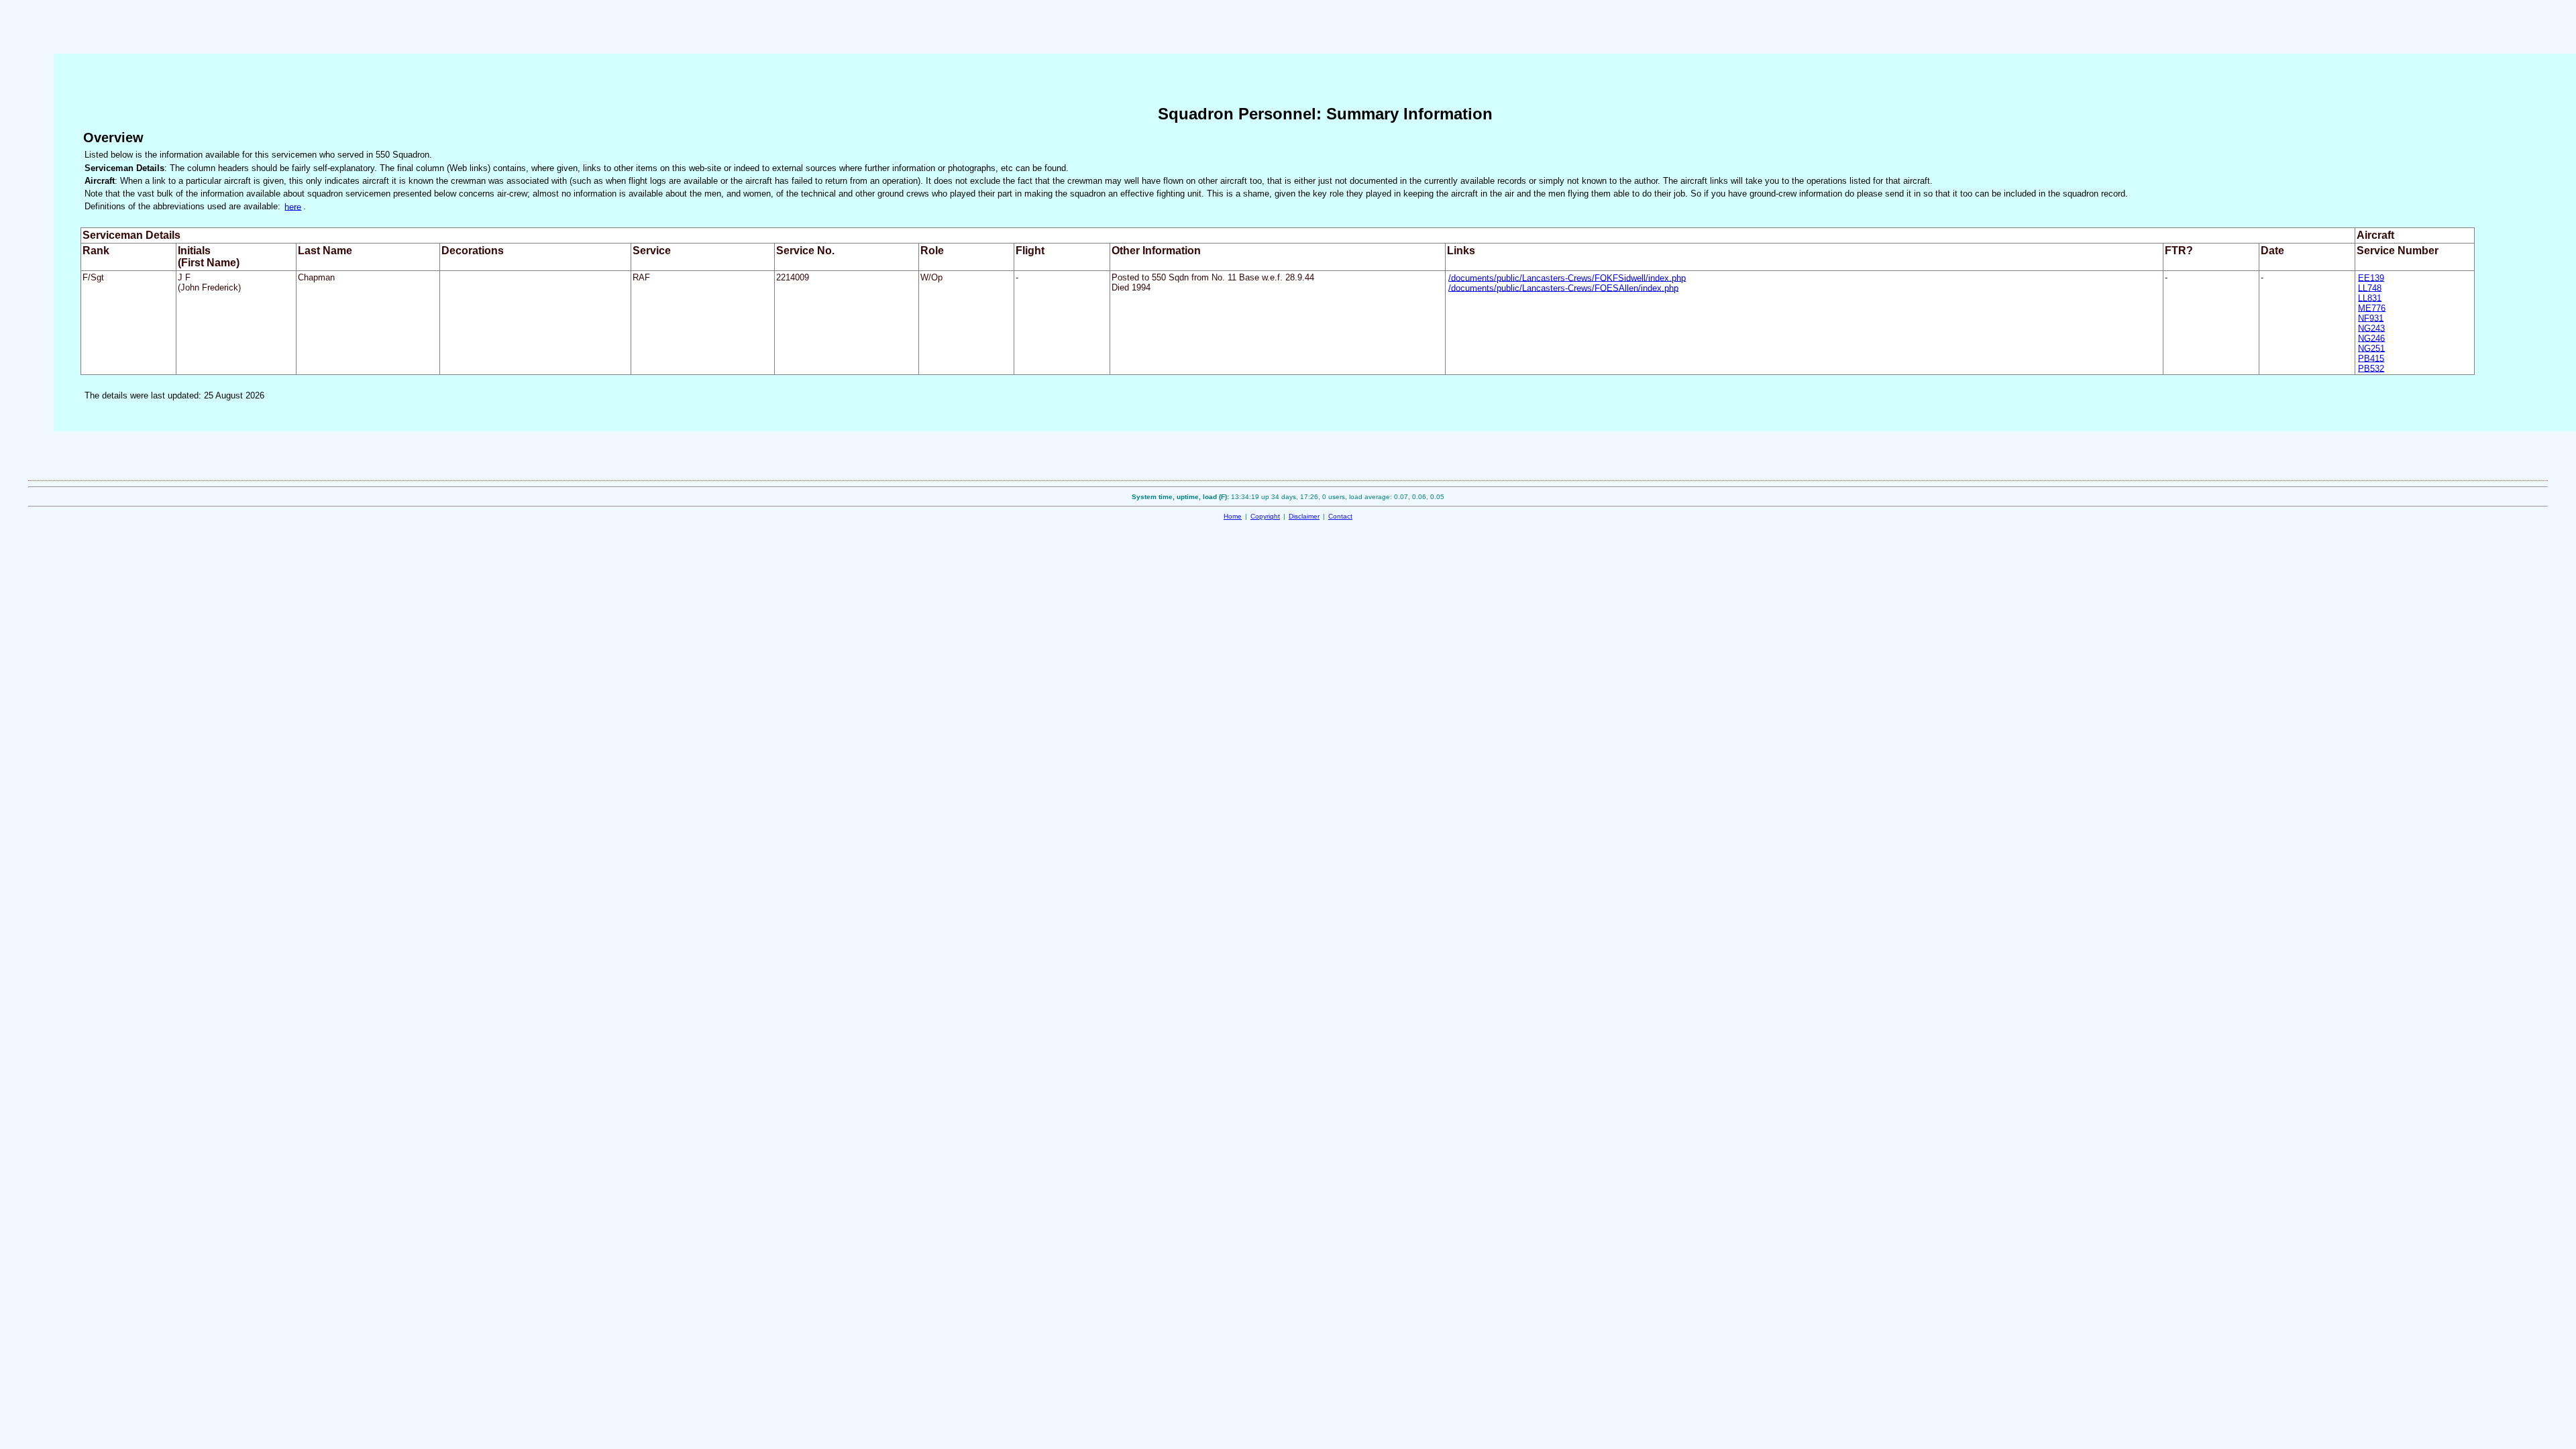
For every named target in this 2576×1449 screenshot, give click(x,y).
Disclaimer (1304, 516)
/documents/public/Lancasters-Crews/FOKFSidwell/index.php (1567, 277)
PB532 (2371, 368)
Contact (1340, 516)
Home (1233, 516)
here (293, 206)
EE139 (2371, 277)
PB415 (2371, 358)
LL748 (2370, 287)
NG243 (2371, 328)
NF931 (2371, 318)
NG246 (2371, 338)
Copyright (1265, 516)
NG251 (2371, 348)
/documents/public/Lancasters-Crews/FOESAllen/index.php (1563, 287)
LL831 (2370, 298)
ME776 (2372, 308)
